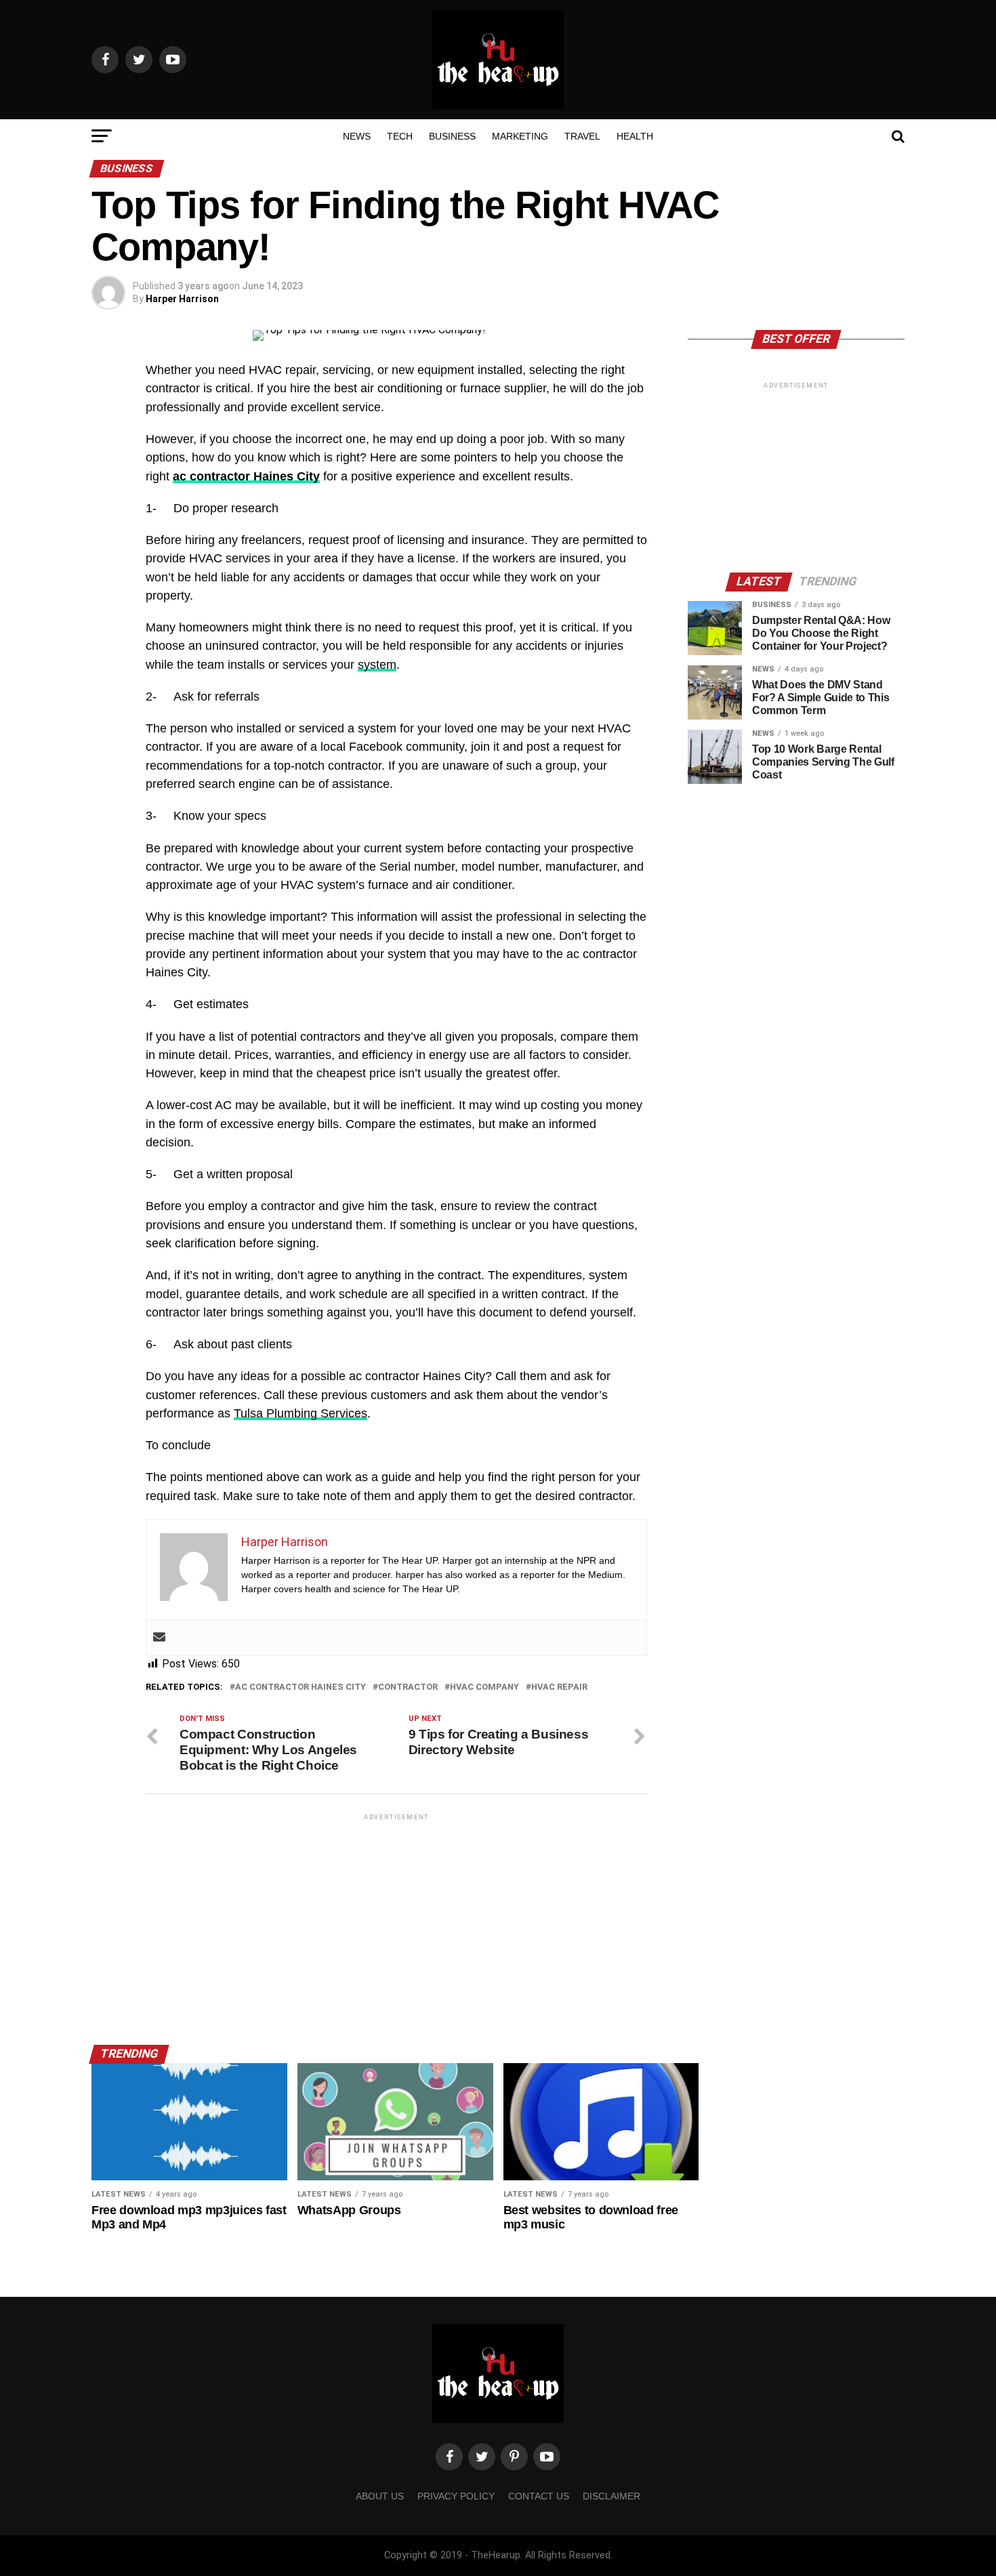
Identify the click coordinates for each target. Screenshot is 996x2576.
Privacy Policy (456, 2496)
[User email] (159, 1638)
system (377, 665)
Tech (400, 136)
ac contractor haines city (300, 1687)
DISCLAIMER (611, 2496)
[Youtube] (547, 2457)
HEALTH (635, 136)
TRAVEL (582, 136)
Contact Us (539, 2496)
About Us (380, 2496)
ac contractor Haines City (246, 476)
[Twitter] (482, 2457)
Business (452, 136)
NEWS (357, 136)
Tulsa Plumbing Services (300, 1413)
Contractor (408, 1687)
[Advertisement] (396, 1918)
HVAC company (484, 1687)
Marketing (520, 136)
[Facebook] (449, 2457)
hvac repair (559, 1687)
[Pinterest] (514, 2457)
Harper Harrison (182, 299)
